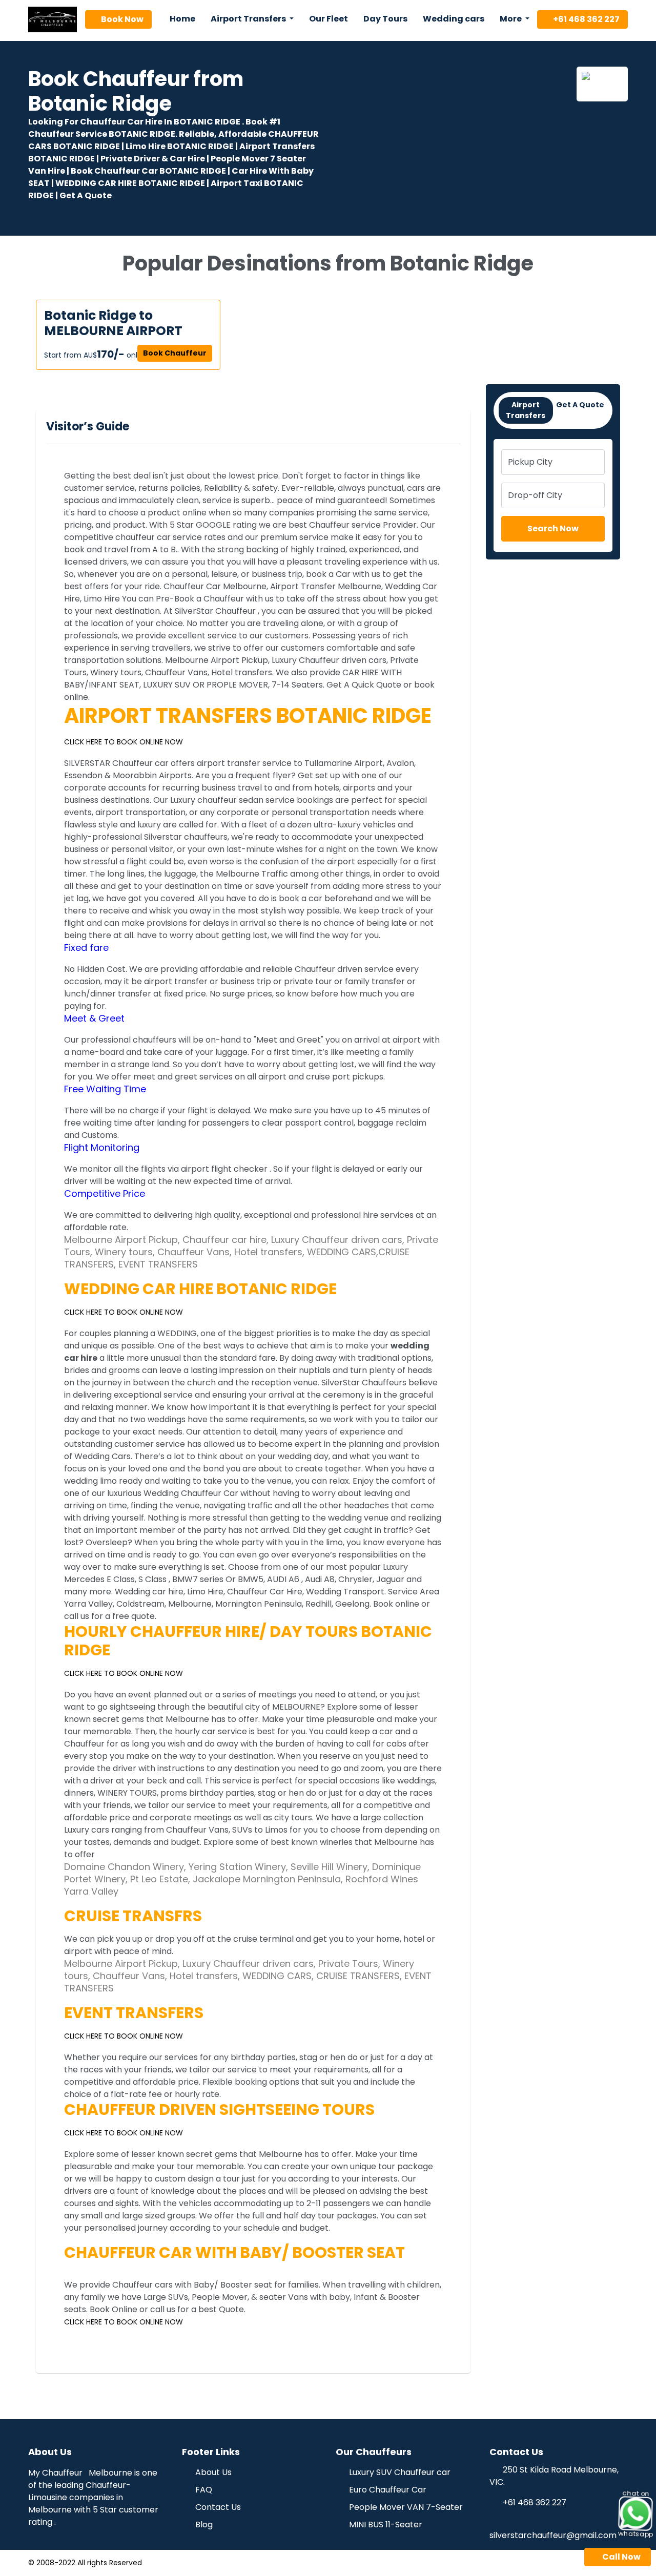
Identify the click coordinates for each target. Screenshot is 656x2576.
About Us (212, 2472)
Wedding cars (454, 19)
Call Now (621, 2557)
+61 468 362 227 (586, 19)
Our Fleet (329, 19)
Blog (203, 2525)
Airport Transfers (526, 410)
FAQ (203, 2490)
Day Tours (385, 19)
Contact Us (217, 2507)
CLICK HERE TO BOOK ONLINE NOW (124, 742)
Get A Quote (580, 405)
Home (182, 19)
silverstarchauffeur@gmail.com (553, 2535)
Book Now (121, 19)
